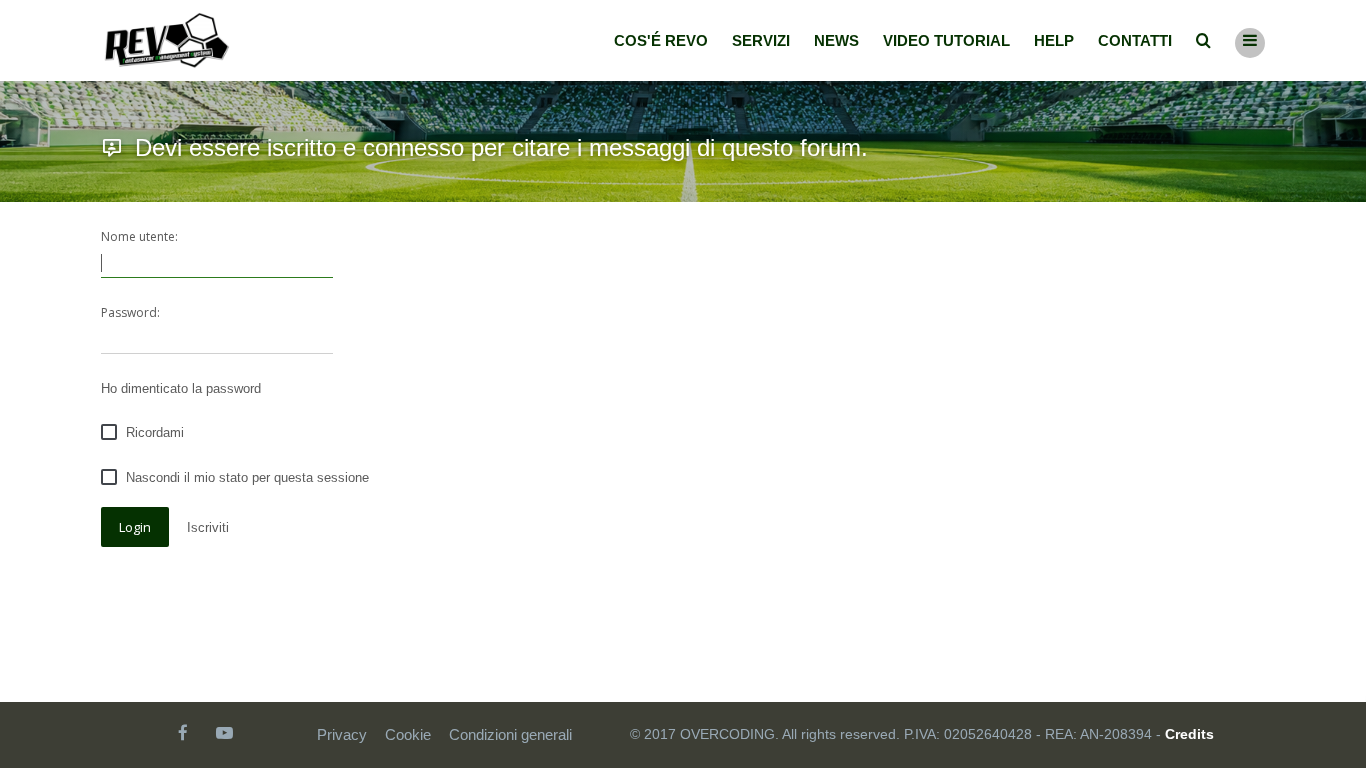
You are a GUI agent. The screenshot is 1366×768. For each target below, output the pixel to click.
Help (1054, 40)
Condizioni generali (510, 734)
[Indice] (167, 40)
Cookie (408, 734)
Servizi (761, 40)
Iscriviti (208, 527)
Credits (1189, 734)
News (836, 40)
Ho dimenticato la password (181, 388)
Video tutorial (946, 40)
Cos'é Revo (661, 40)
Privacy (342, 734)
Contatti (1135, 40)
